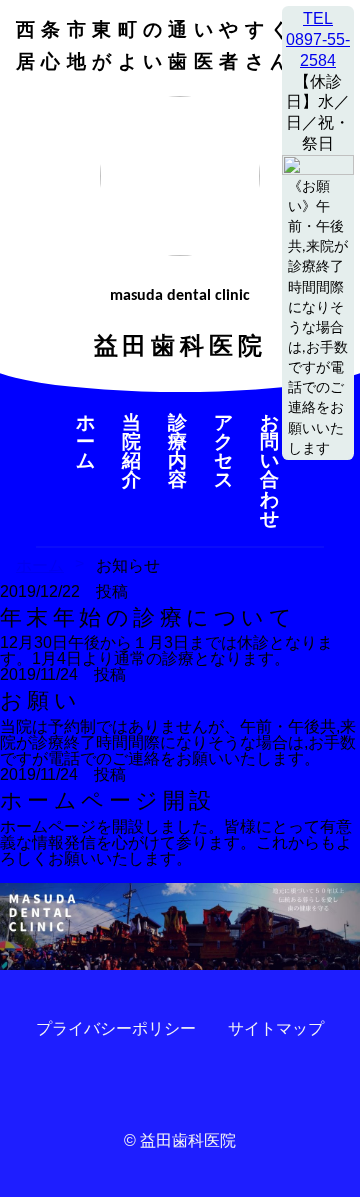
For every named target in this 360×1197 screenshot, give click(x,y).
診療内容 (180, 451)
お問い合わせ (272, 470)
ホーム (88, 442)
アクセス (226, 451)
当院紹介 (134, 451)
